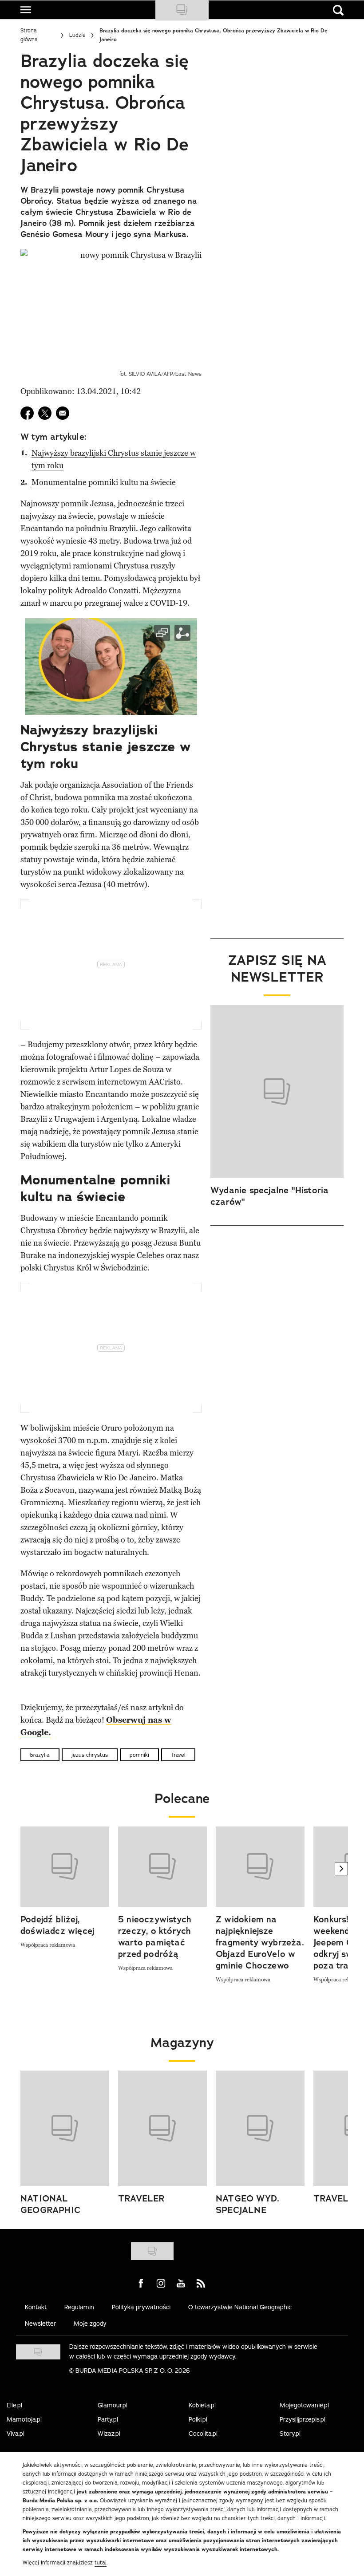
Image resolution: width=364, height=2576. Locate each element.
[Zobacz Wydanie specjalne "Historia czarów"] (277, 1092)
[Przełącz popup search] (338, 10)
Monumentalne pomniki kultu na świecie (104, 482)
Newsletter (40, 2324)
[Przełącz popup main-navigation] (26, 10)
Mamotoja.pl (24, 2419)
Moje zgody (90, 2324)
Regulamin (79, 2307)
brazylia (40, 1755)
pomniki (139, 1755)
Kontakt (36, 2307)
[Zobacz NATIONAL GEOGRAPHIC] (65, 2128)
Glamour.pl (113, 2405)
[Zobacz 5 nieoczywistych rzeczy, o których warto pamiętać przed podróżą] (162, 1867)
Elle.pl (14, 2405)
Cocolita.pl (203, 2434)
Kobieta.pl (202, 2405)
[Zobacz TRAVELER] (162, 2128)
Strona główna (29, 35)
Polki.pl (198, 2419)
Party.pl (108, 2419)
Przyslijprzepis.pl (303, 2419)
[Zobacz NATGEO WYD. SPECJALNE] (260, 2128)
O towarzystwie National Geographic (240, 2307)
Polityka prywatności (141, 2307)
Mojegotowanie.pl (304, 2405)
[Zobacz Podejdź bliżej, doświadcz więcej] (65, 1867)
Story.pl (290, 2434)
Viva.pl (16, 2434)
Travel (178, 1755)
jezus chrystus (90, 1755)
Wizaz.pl (109, 2434)
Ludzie (77, 35)
